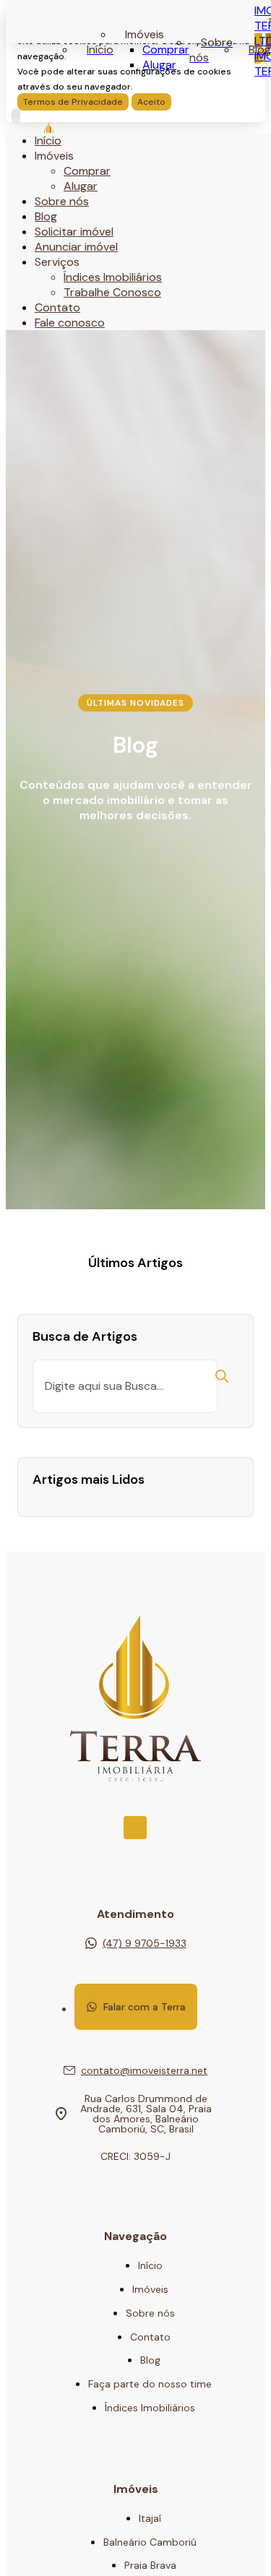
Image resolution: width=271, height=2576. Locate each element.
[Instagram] (135, 1828)
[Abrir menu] (16, 116)
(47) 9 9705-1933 (145, 1943)
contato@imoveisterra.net (144, 2070)
